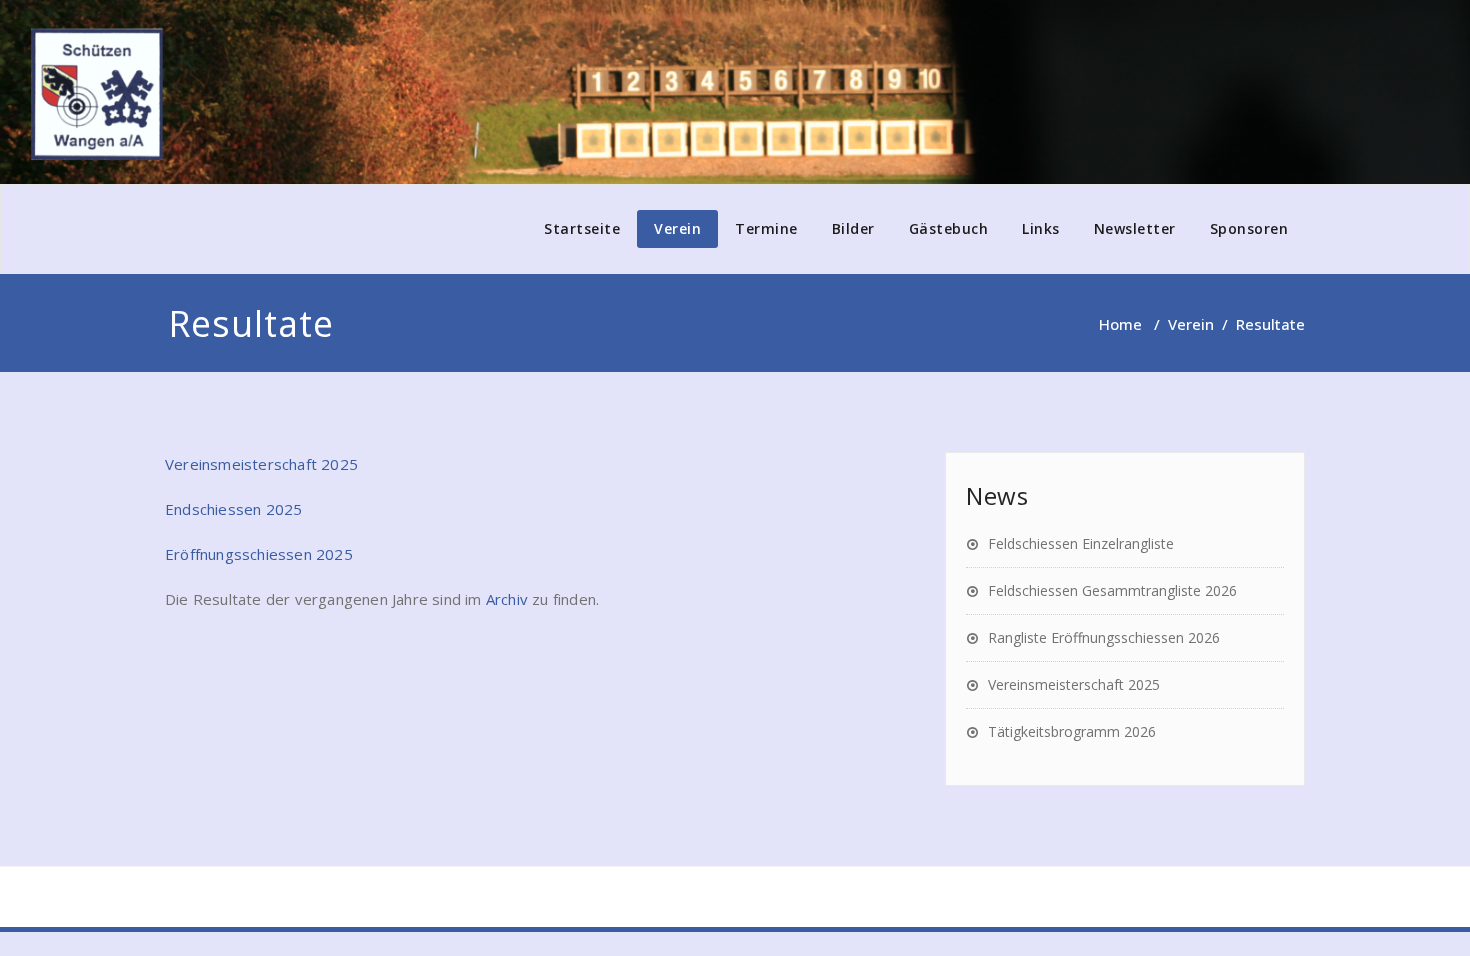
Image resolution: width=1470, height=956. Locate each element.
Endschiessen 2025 (233, 509)
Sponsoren (1249, 228)
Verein (677, 228)
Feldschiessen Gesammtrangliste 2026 (1112, 590)
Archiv (507, 599)
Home (1120, 324)
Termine (766, 228)
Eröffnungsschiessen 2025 (259, 554)
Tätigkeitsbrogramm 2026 (1072, 731)
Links (1041, 228)
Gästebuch (949, 228)
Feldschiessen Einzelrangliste (1081, 543)
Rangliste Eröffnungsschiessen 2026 (1104, 637)
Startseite (582, 228)
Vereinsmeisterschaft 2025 (261, 464)
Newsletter (1135, 228)
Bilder (853, 228)
